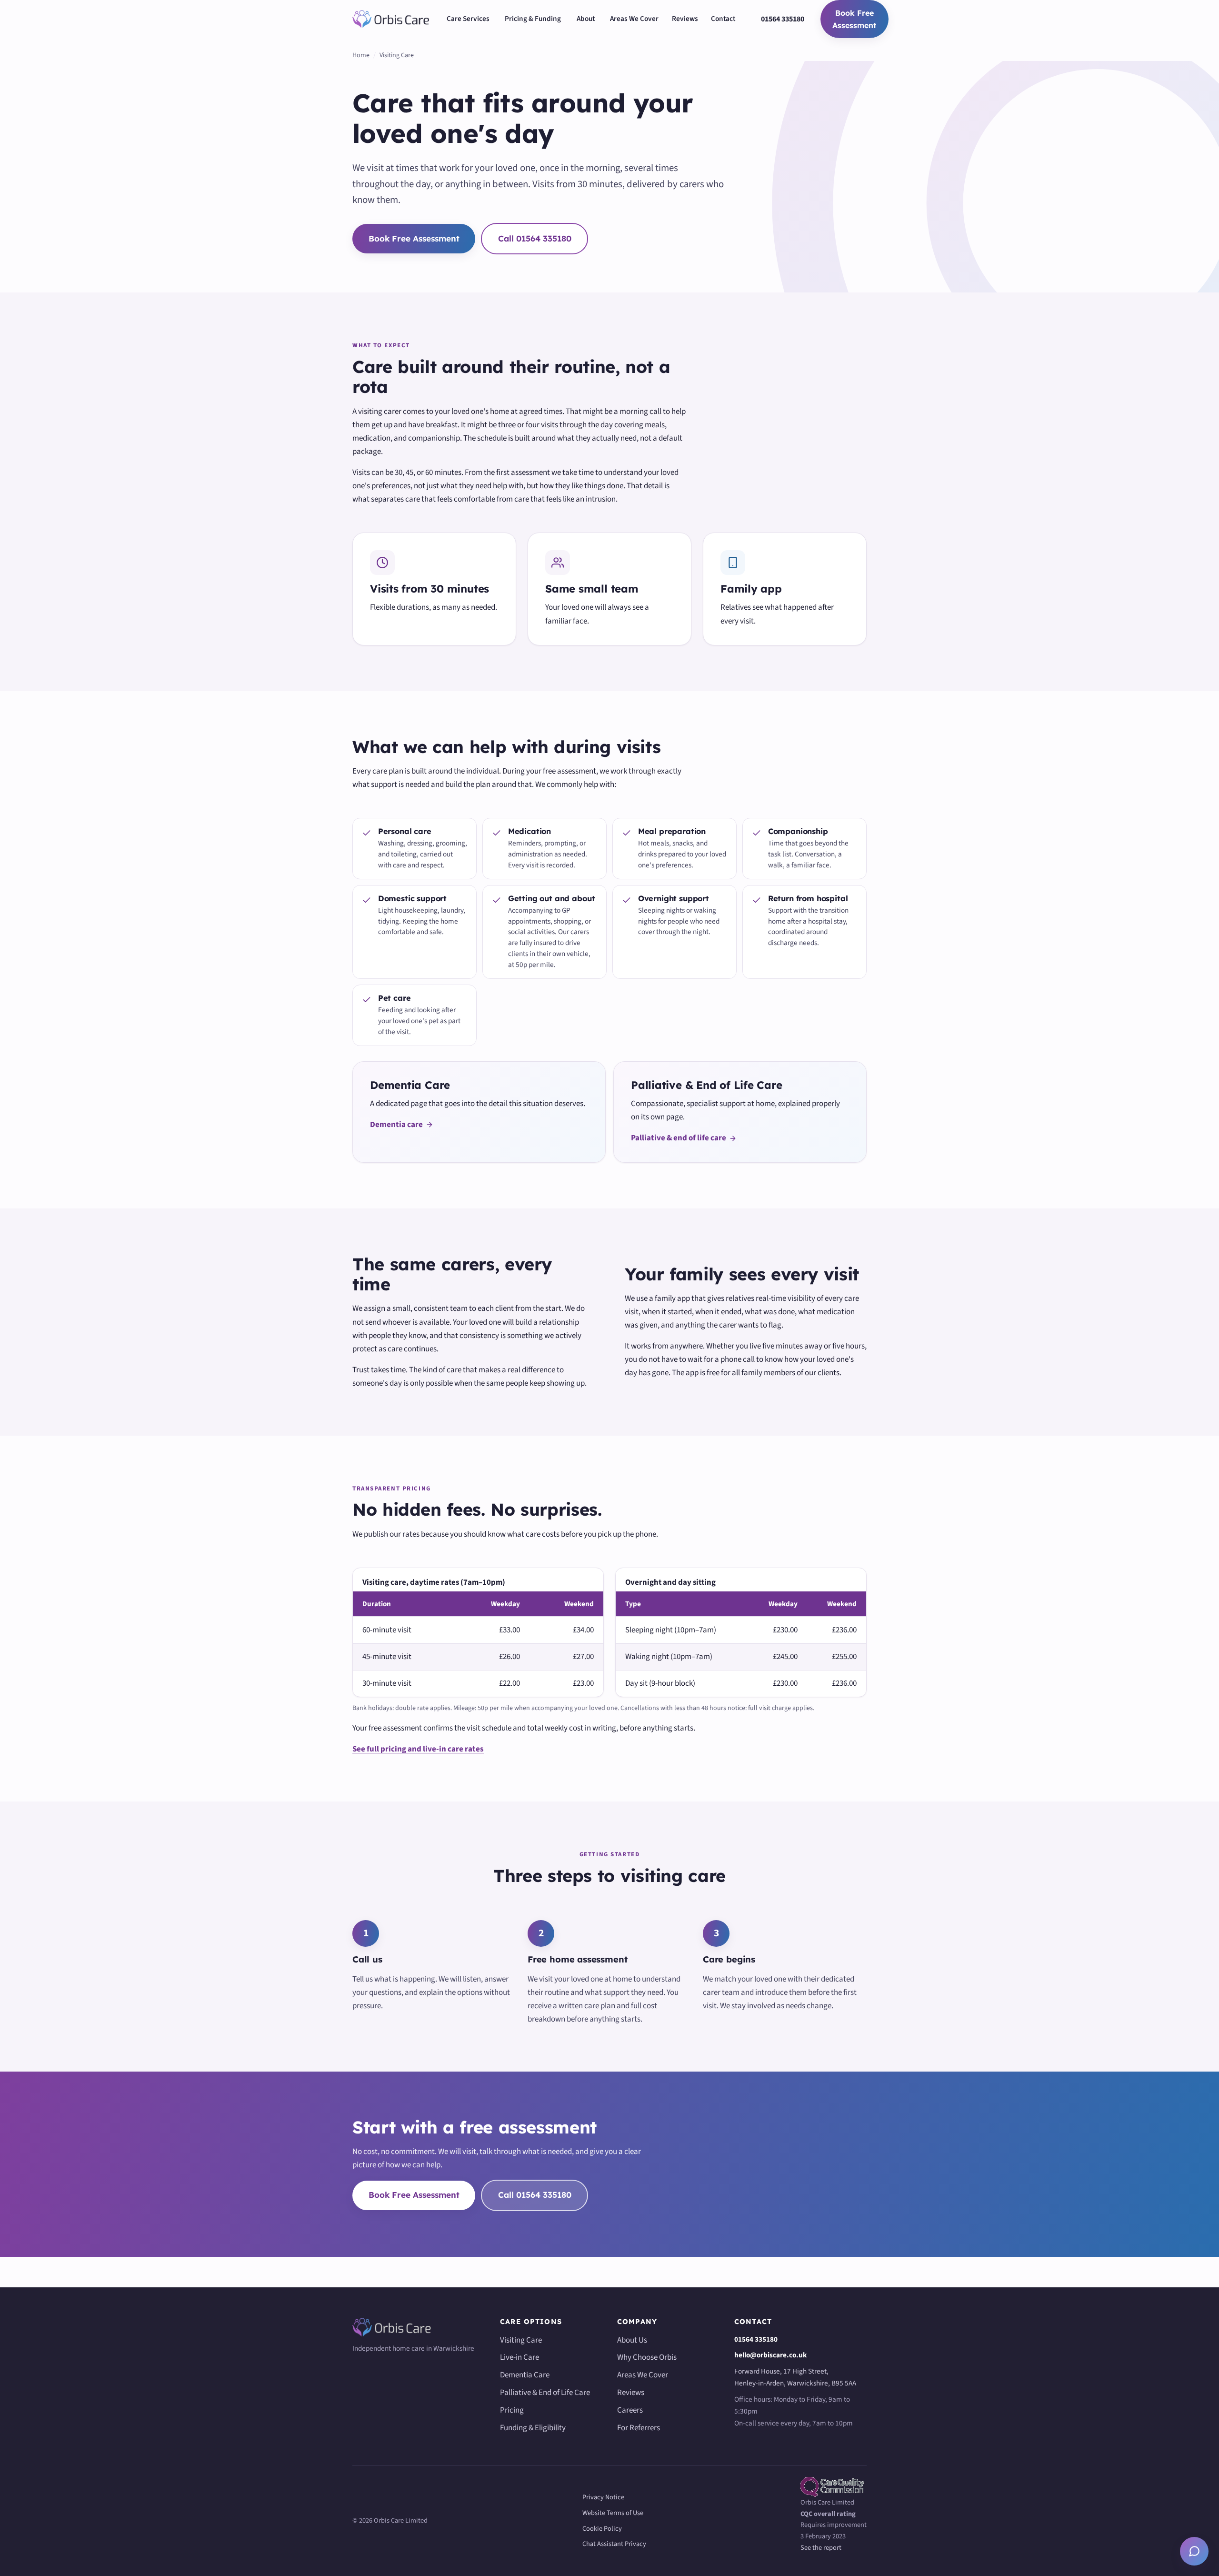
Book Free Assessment (854, 19)
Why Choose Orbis (647, 2357)
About (586, 19)
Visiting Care (521, 2340)
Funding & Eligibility (533, 2428)
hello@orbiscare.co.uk (770, 2355)
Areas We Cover (634, 19)
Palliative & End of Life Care (545, 2393)
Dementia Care (525, 2375)
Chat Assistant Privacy (614, 2544)
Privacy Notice (603, 2497)
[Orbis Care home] (391, 19)
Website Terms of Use (613, 2513)
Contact (723, 19)
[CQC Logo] (834, 2487)
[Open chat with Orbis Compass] (1194, 2551)
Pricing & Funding (533, 19)
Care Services (468, 19)
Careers (630, 2410)
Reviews (685, 19)
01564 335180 (783, 19)
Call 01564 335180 (535, 238)
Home (361, 55)
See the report (821, 2548)
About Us (632, 2340)
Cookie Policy (602, 2529)
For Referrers (639, 2428)
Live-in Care (520, 2357)
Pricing (512, 2410)
